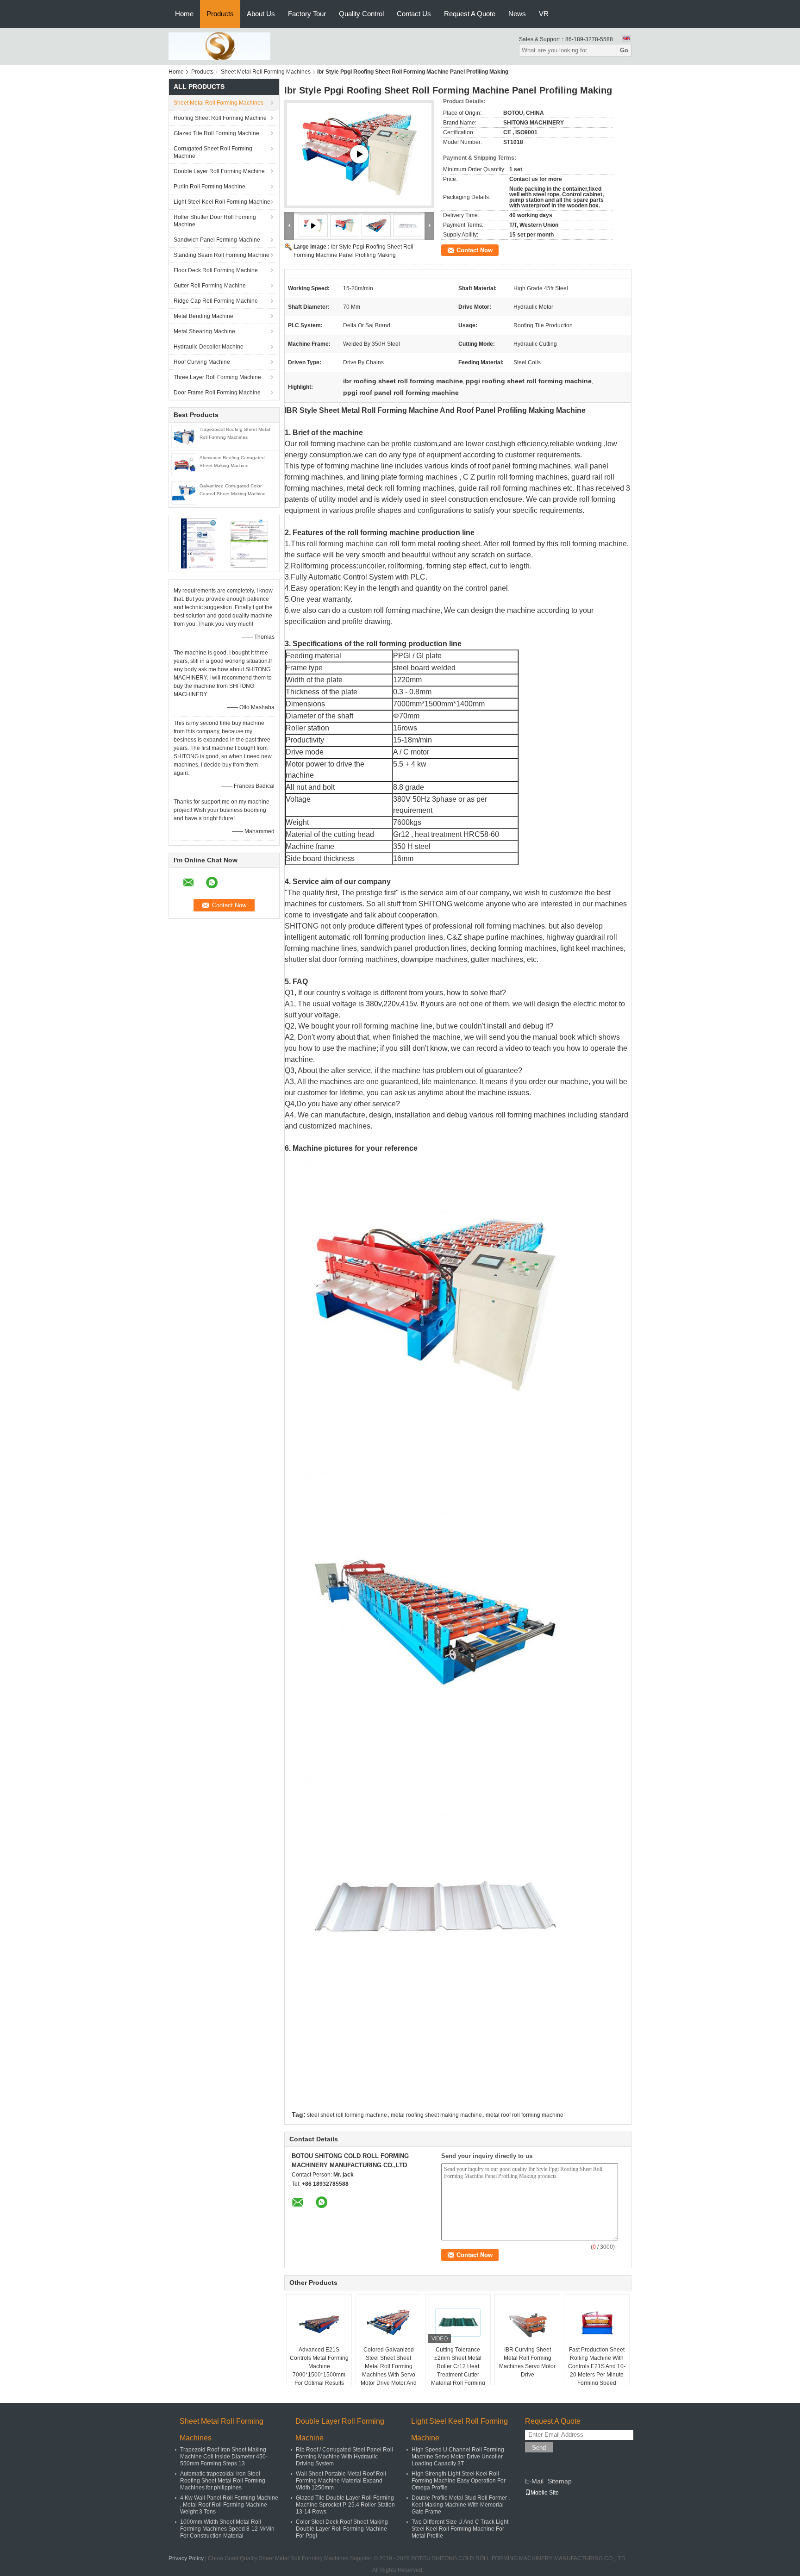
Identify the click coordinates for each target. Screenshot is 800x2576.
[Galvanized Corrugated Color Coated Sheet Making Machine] (184, 493)
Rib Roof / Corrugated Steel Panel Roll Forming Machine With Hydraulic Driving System (344, 2457)
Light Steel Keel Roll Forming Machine (222, 202)
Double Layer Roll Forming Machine (219, 171)
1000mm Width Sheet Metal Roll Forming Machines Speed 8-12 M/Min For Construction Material (227, 2529)
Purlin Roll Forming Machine (209, 187)
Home (184, 14)
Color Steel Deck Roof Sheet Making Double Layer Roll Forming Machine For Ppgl (342, 2529)
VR (544, 14)
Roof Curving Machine (202, 362)
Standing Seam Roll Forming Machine (222, 255)
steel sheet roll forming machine (347, 2115)
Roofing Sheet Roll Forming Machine (220, 118)
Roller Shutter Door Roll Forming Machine (215, 221)
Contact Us (414, 14)
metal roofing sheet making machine (436, 2115)
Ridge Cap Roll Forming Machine (216, 301)
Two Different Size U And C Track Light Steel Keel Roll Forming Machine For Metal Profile (460, 2529)
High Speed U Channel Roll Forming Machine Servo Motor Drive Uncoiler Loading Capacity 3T (458, 2457)
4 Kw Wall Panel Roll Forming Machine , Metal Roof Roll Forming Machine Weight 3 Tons (229, 2505)
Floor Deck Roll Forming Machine (216, 270)
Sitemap (560, 2481)
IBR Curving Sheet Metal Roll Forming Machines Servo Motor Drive (527, 2362)
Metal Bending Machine (203, 316)
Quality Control (361, 14)
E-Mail (534, 2481)
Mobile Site (545, 2493)
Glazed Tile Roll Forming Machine (216, 133)
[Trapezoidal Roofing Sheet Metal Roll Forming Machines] (184, 436)
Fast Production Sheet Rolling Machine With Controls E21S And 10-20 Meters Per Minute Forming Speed (597, 2366)
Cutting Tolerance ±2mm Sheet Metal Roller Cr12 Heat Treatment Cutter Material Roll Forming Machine (458, 2370)
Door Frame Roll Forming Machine (217, 393)
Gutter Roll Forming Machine (210, 286)
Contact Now (475, 250)
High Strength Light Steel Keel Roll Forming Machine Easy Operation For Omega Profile (459, 2481)
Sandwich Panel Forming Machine (217, 240)
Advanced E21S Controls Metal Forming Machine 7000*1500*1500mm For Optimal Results (319, 2366)
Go (624, 50)
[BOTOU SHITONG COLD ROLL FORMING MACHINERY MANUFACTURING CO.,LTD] (219, 46)
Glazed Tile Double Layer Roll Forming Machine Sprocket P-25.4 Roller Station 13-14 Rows (345, 2505)
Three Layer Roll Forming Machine (217, 377)
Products (220, 14)
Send (539, 2448)
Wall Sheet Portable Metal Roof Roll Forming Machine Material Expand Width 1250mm (341, 2481)
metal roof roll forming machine (525, 2115)
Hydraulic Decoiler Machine (209, 347)
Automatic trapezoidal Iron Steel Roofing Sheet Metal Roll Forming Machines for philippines (223, 2481)
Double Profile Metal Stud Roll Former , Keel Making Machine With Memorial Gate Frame (461, 2505)
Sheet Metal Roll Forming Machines (266, 72)
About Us (261, 14)
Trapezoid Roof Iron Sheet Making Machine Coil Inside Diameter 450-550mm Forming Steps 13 (224, 2457)
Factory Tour (307, 14)
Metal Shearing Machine (204, 331)
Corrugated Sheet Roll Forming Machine (213, 152)
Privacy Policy (186, 2558)
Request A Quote (470, 14)
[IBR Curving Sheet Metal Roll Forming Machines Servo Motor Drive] (527, 2322)
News (517, 14)
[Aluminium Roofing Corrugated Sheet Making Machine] (184, 464)
